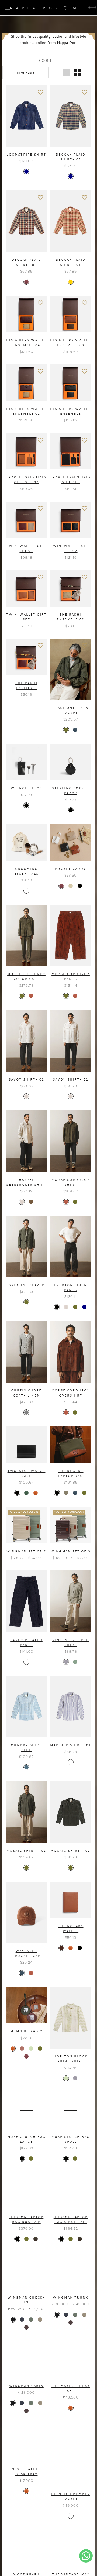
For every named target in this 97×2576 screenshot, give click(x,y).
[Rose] (22, 2049)
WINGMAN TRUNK (71, 2297)
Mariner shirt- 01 (71, 1745)
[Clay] (71, 886)
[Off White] (26, 1096)
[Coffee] (36, 2239)
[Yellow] (71, 282)
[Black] (26, 805)
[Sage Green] (75, 1662)
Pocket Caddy (70, 869)
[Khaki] (31, 1202)
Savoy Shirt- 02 (27, 1079)
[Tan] (36, 1493)
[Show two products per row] (77, 72)
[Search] (66, 8)
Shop (31, 73)
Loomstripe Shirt (26, 155)
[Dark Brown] (61, 1948)
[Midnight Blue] (22, 2320)
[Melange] (71, 2516)
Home (21, 73)
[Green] (26, 1493)
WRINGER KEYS (26, 788)
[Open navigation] (8, 8)
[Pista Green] (31, 2049)
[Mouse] (66, 1493)
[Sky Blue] (66, 1662)
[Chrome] (26, 891)
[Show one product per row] (66, 72)
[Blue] (26, 1767)
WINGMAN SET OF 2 (26, 1551)
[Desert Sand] (40, 2320)
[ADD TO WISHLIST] (40, 92)
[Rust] (31, 996)
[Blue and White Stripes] (71, 1762)
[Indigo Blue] (26, 1662)
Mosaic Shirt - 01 (70, 1851)
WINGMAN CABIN (26, 2386)
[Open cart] (91, 8)
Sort (46, 60)
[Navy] (26, 171)
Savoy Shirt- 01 (71, 1079)
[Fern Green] (31, 2320)
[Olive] (66, 730)
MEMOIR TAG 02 (26, 2031)
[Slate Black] (13, 2320)
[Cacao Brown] (26, 2327)
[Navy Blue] (75, 730)
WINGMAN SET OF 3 (71, 1551)
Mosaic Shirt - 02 (26, 1851)
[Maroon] (26, 282)
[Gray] (26, 1412)
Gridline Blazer (27, 1285)
